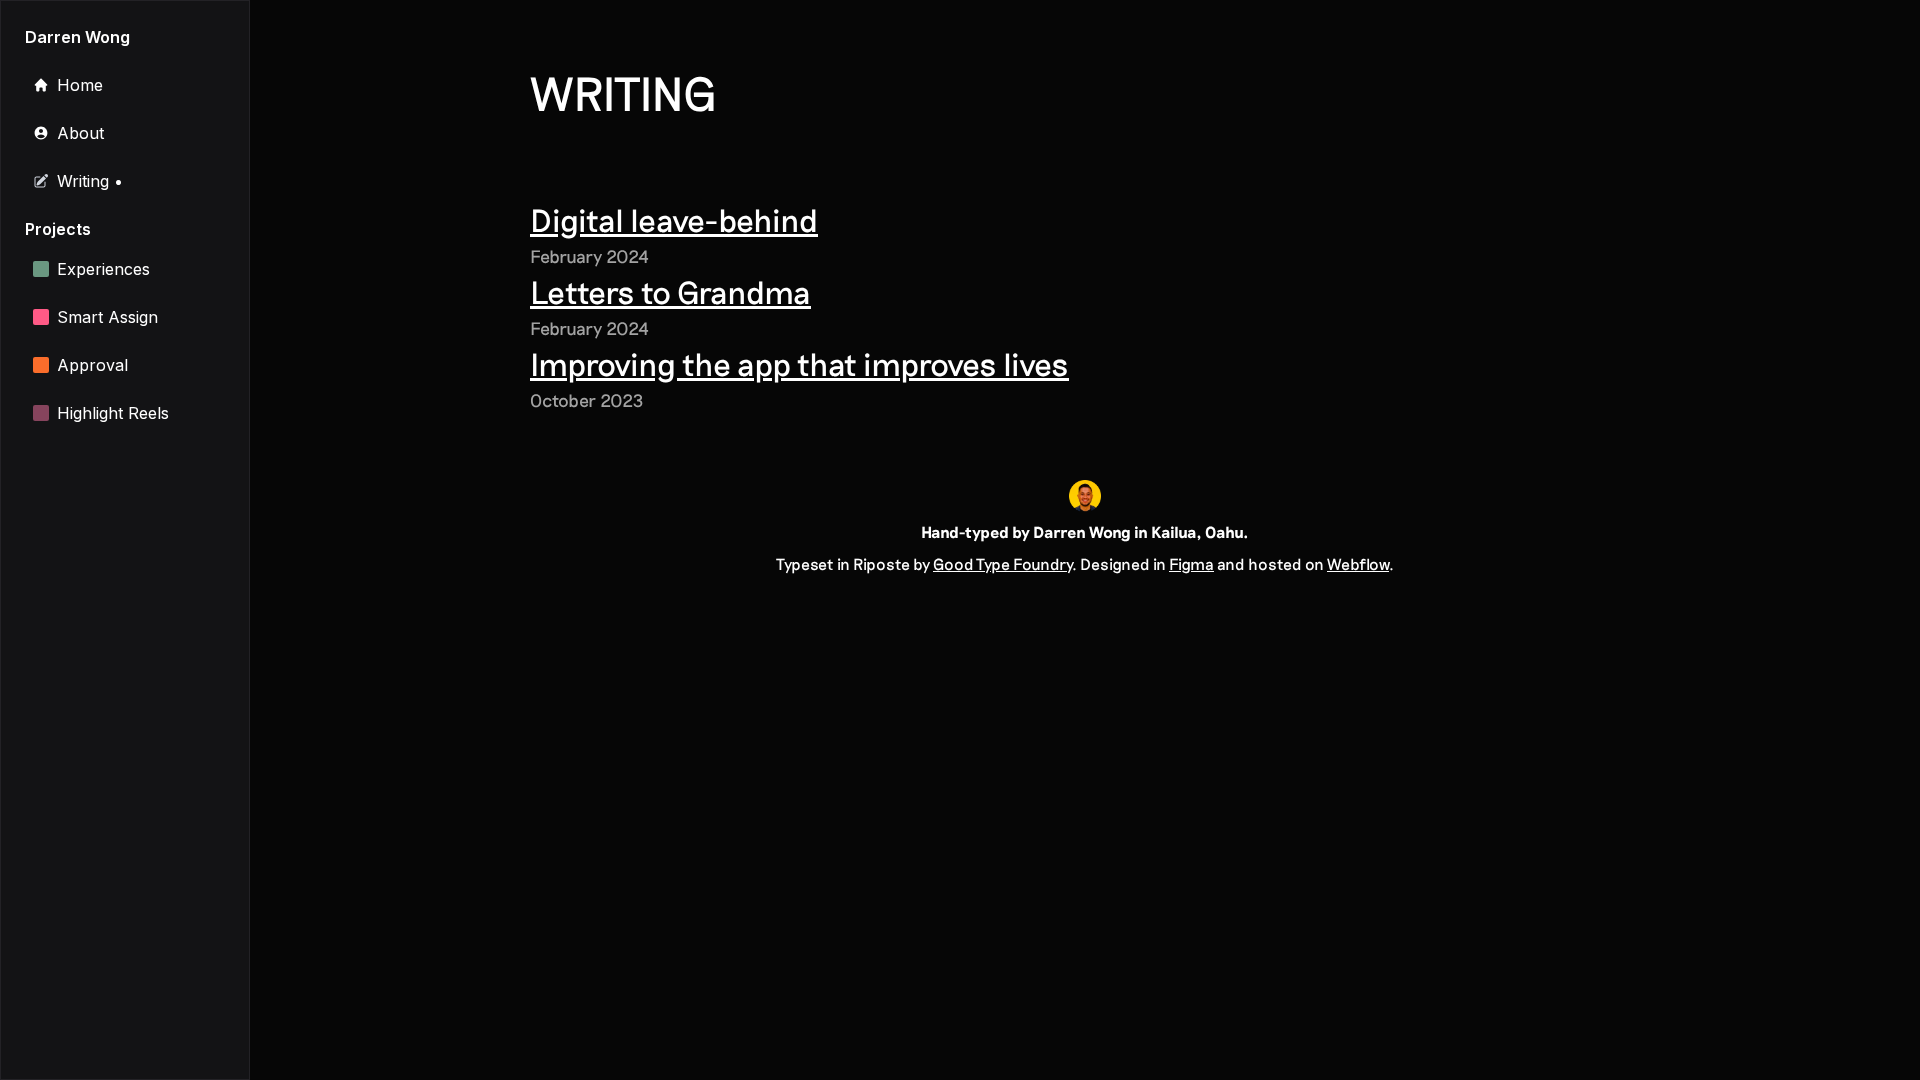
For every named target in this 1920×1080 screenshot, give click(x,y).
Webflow (1358, 563)
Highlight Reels (113, 413)
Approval (92, 365)
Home (80, 85)
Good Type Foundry (1002, 563)
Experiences (103, 269)
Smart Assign (107, 317)
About (80, 133)
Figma (1191, 563)
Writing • (90, 181)
